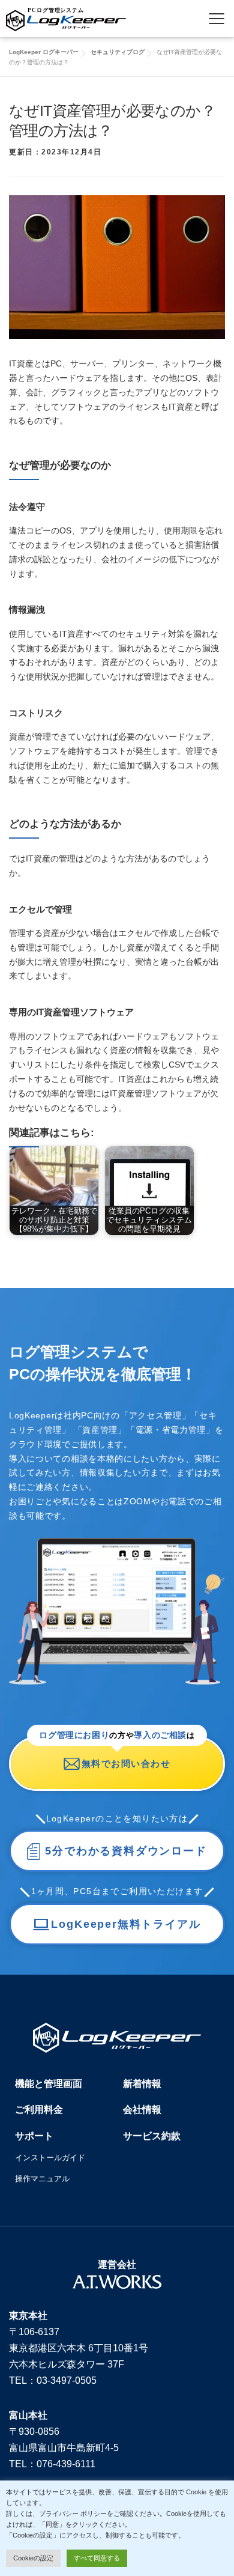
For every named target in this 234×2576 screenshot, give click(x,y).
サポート (34, 2136)
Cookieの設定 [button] (33, 2558)
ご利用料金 (39, 2110)
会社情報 (142, 2110)
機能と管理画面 (49, 2084)
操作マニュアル (42, 2179)
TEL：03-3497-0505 (53, 2380)
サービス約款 (152, 2136)
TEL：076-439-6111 (52, 2464)
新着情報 (142, 2084)
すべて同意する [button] (97, 2558)
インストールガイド (50, 2158)
